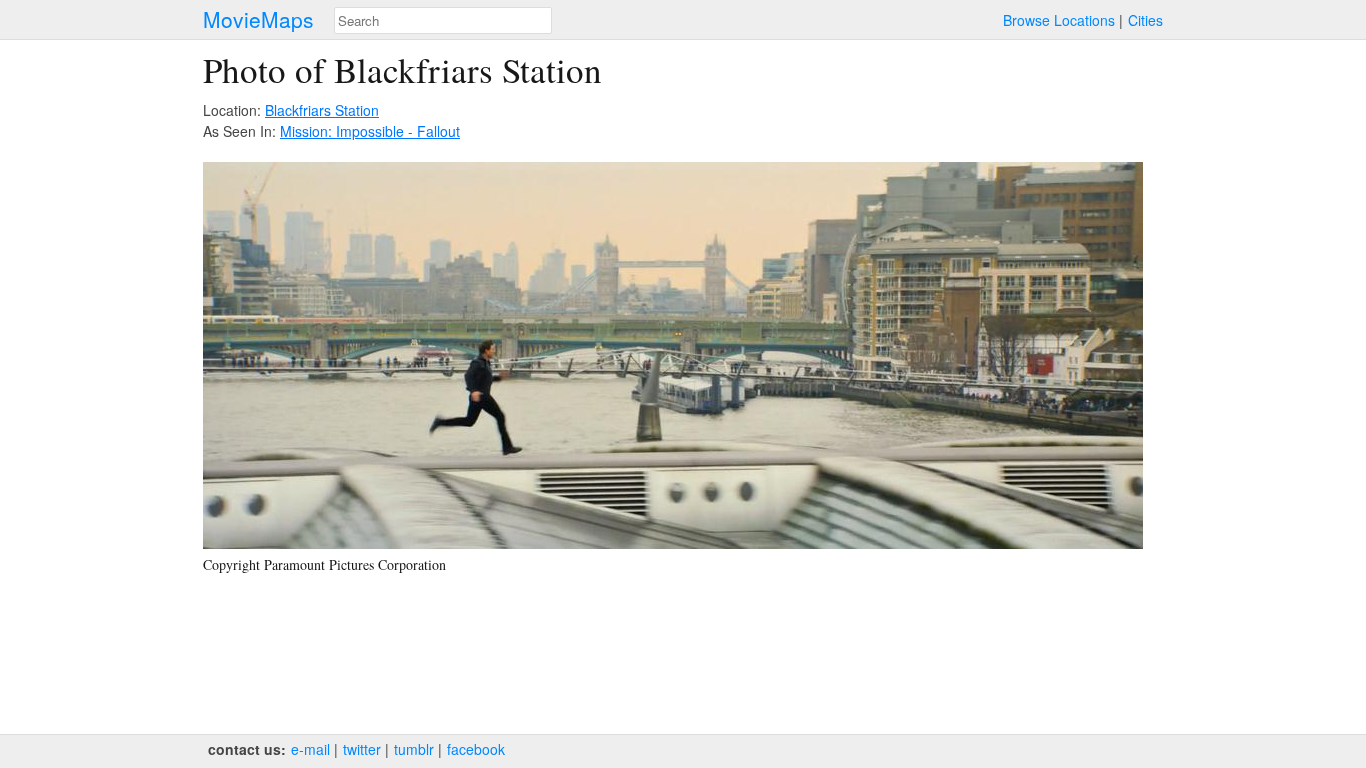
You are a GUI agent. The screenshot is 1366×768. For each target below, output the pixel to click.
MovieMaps (258, 19)
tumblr (414, 749)
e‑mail (310, 749)
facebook (476, 749)
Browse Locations (1059, 20)
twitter (362, 749)
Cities (1145, 20)
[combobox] (443, 20)
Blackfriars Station (322, 110)
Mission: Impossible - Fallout (370, 131)
